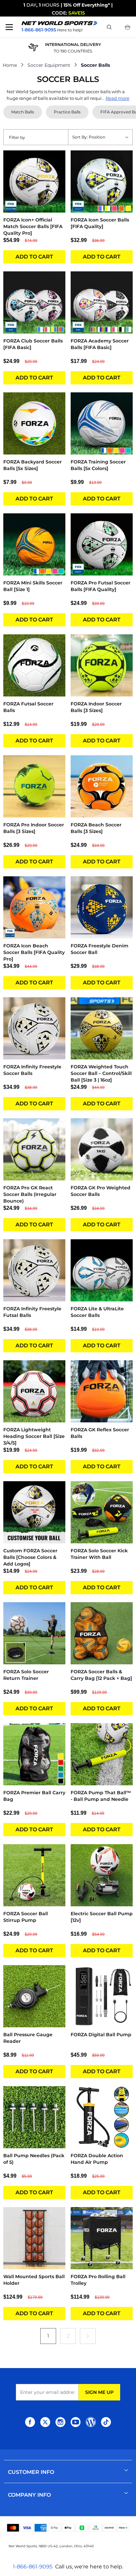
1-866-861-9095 (33, 2567)
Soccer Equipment (49, 65)
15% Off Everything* (87, 5)
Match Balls (23, 112)
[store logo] (59, 23)
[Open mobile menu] (9, 27)
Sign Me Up (99, 2392)
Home (10, 65)
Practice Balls (67, 112)
